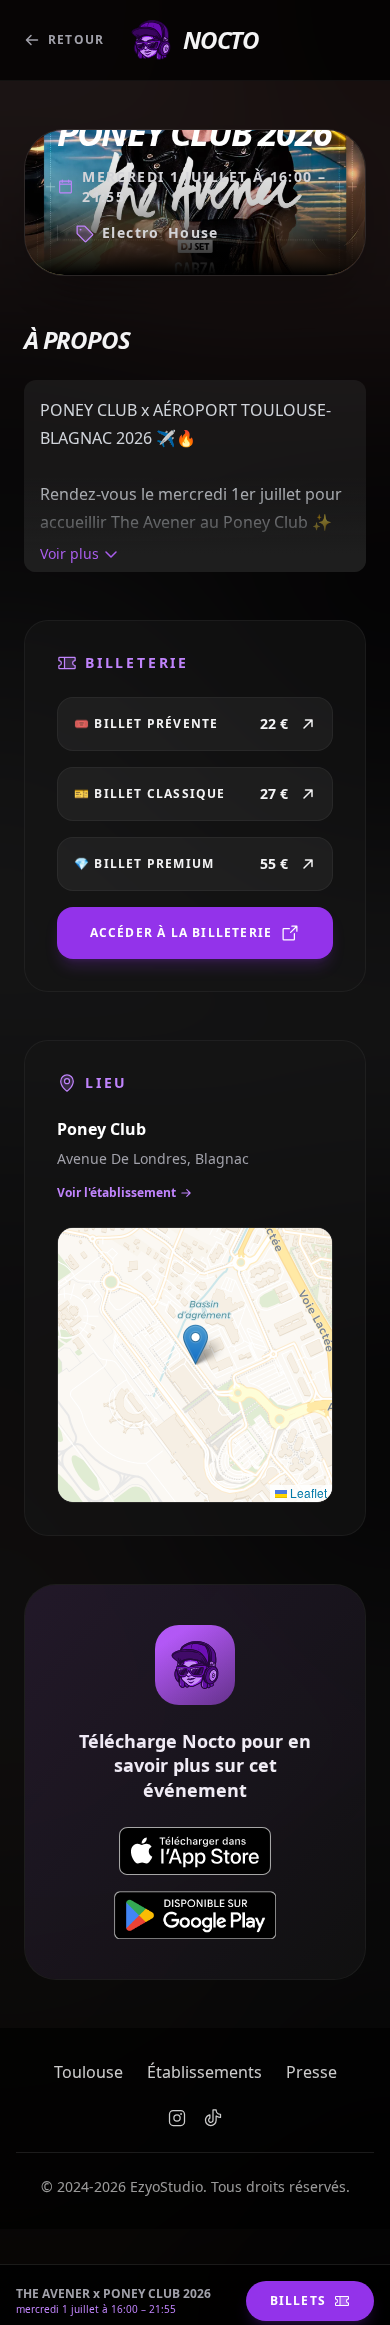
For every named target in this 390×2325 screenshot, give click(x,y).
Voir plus (69, 553)
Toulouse (88, 2072)
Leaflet (307, 1492)
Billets (298, 2300)
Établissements (204, 2072)
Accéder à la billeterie (181, 932)
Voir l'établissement (116, 1192)
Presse (311, 2072)
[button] (195, 1344)
